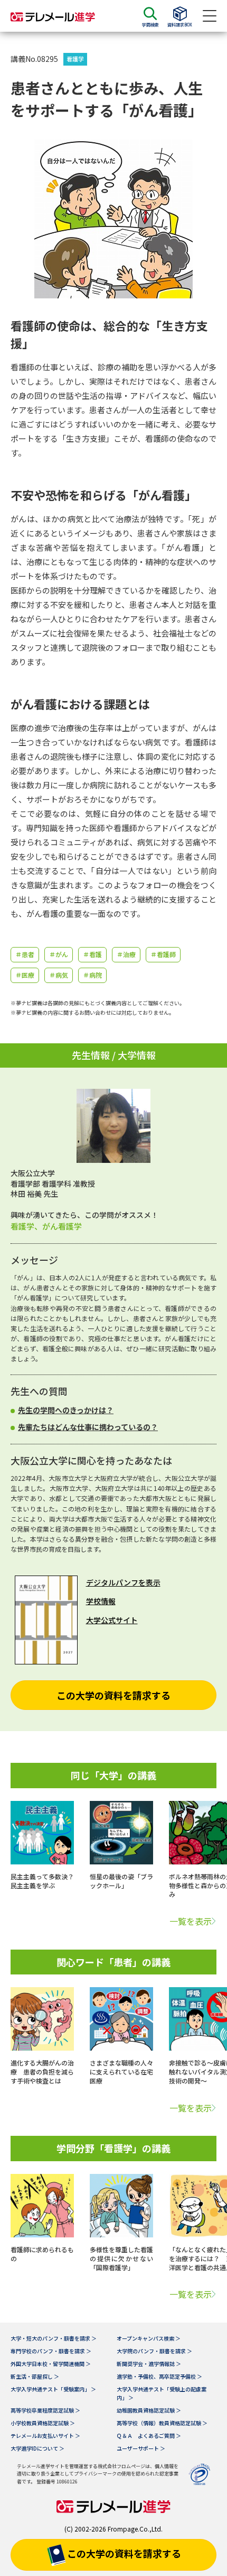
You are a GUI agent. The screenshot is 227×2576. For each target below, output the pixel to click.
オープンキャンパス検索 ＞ (149, 2338)
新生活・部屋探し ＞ (35, 2376)
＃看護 (92, 954)
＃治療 (126, 954)
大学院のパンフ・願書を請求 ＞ (154, 2351)
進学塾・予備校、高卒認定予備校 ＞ (159, 2376)
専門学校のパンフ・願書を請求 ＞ (51, 2351)
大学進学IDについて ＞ (37, 2448)
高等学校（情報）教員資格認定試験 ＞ (162, 2423)
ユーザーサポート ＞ (141, 2448)
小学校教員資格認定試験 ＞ (43, 2423)
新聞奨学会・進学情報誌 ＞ (149, 2364)
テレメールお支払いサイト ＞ (45, 2436)
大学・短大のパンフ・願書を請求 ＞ (54, 2338)
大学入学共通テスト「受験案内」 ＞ (53, 2389)
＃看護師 (163, 954)
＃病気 (59, 975)
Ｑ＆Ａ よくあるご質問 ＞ (149, 2436)
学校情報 (101, 1601)
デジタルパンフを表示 (123, 1582)
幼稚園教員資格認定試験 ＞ (149, 2410)
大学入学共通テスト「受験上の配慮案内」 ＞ (162, 2393)
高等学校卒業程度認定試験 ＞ (45, 2410)
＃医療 (25, 975)
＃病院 (92, 975)
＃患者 (25, 954)
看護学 (75, 59)
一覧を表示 (191, 1921)
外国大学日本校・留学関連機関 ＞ (51, 2364)
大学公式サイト (112, 1620)
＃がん (59, 954)
